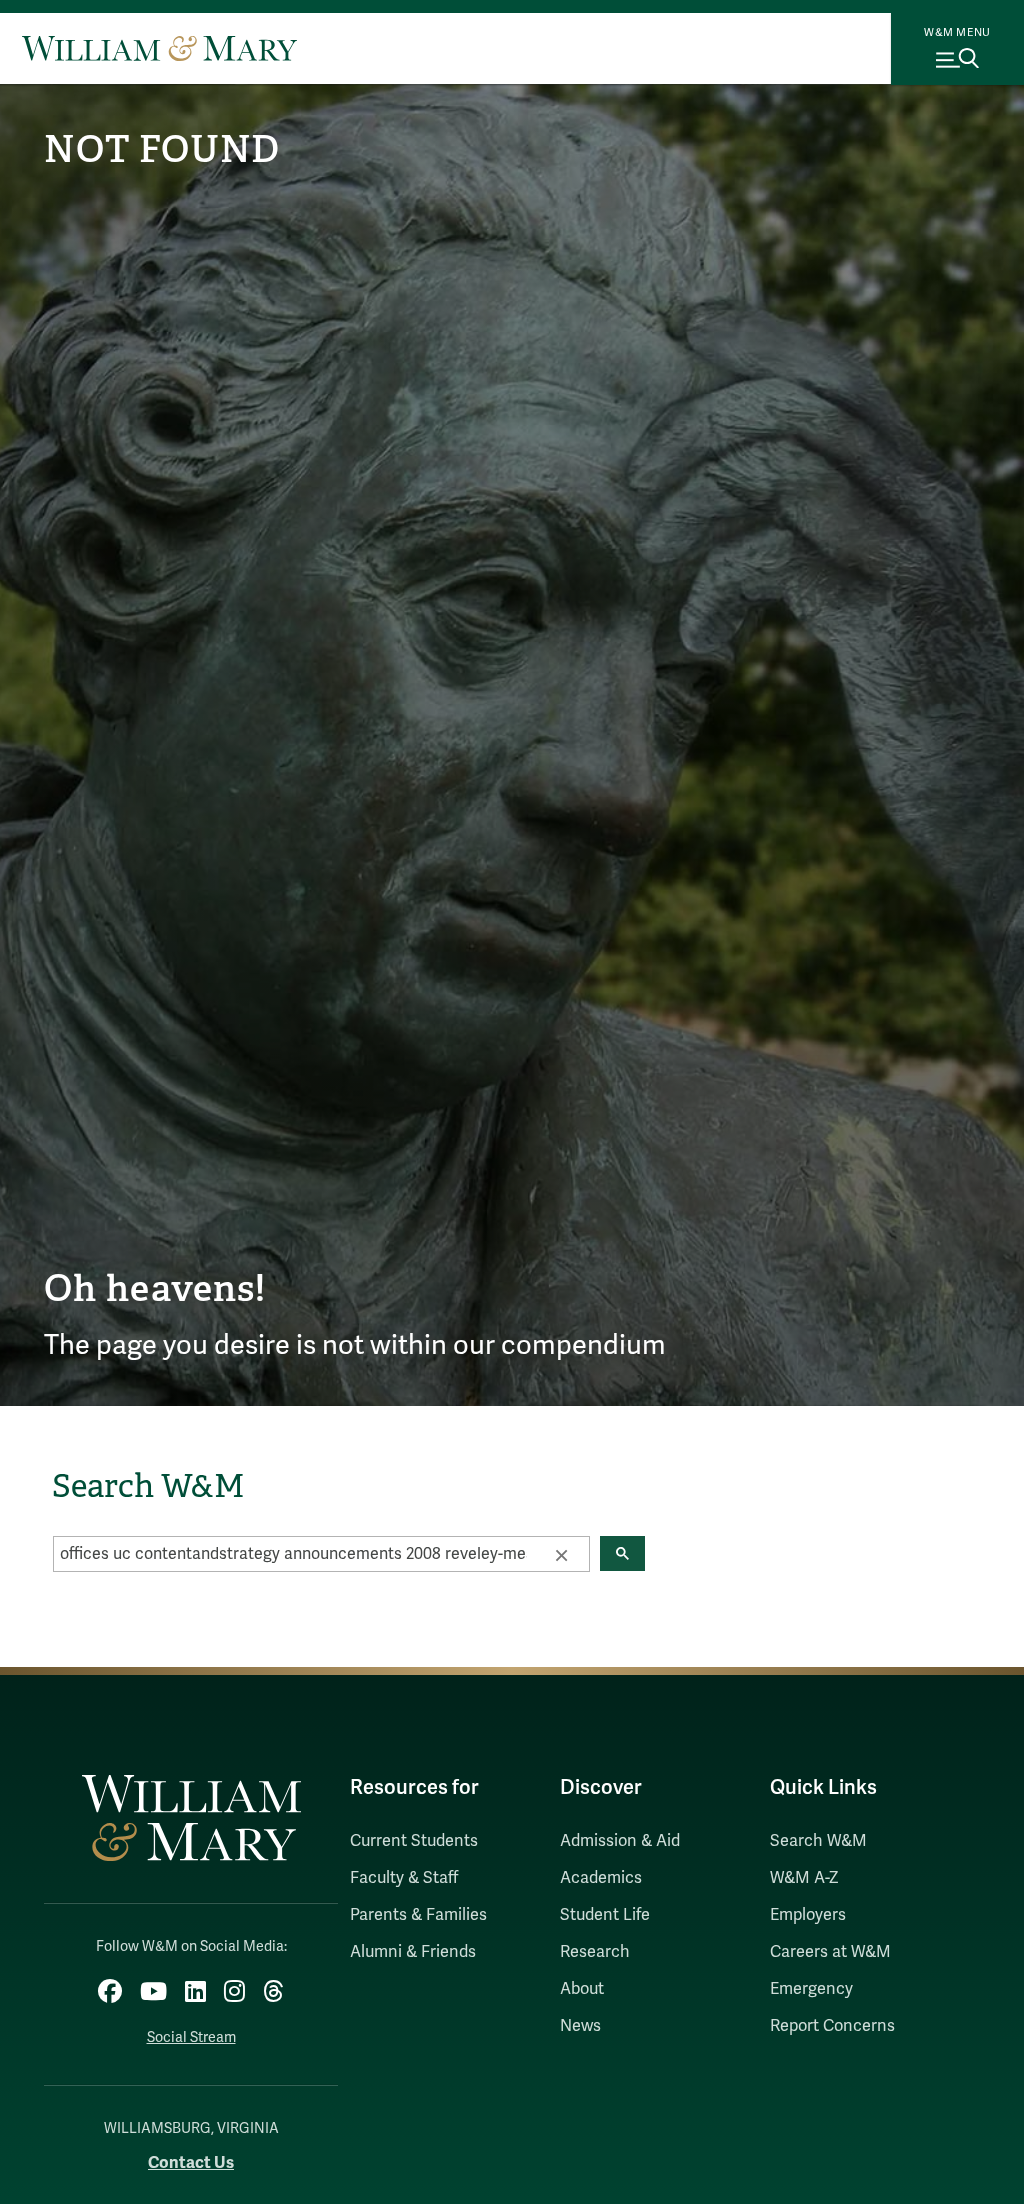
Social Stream (191, 2037)
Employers (808, 1915)
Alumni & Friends (413, 1952)
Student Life (605, 1915)
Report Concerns (832, 2026)
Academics (601, 1878)
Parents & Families (418, 1915)
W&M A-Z (804, 1878)
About (582, 1989)
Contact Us (191, 2162)
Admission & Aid (620, 1841)
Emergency (811, 1989)
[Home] (159, 48)
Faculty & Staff (404, 1878)
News (580, 2026)
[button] (561, 1554)
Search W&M (818, 1841)
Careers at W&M (830, 1952)
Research (595, 1952)
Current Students (414, 1841)
